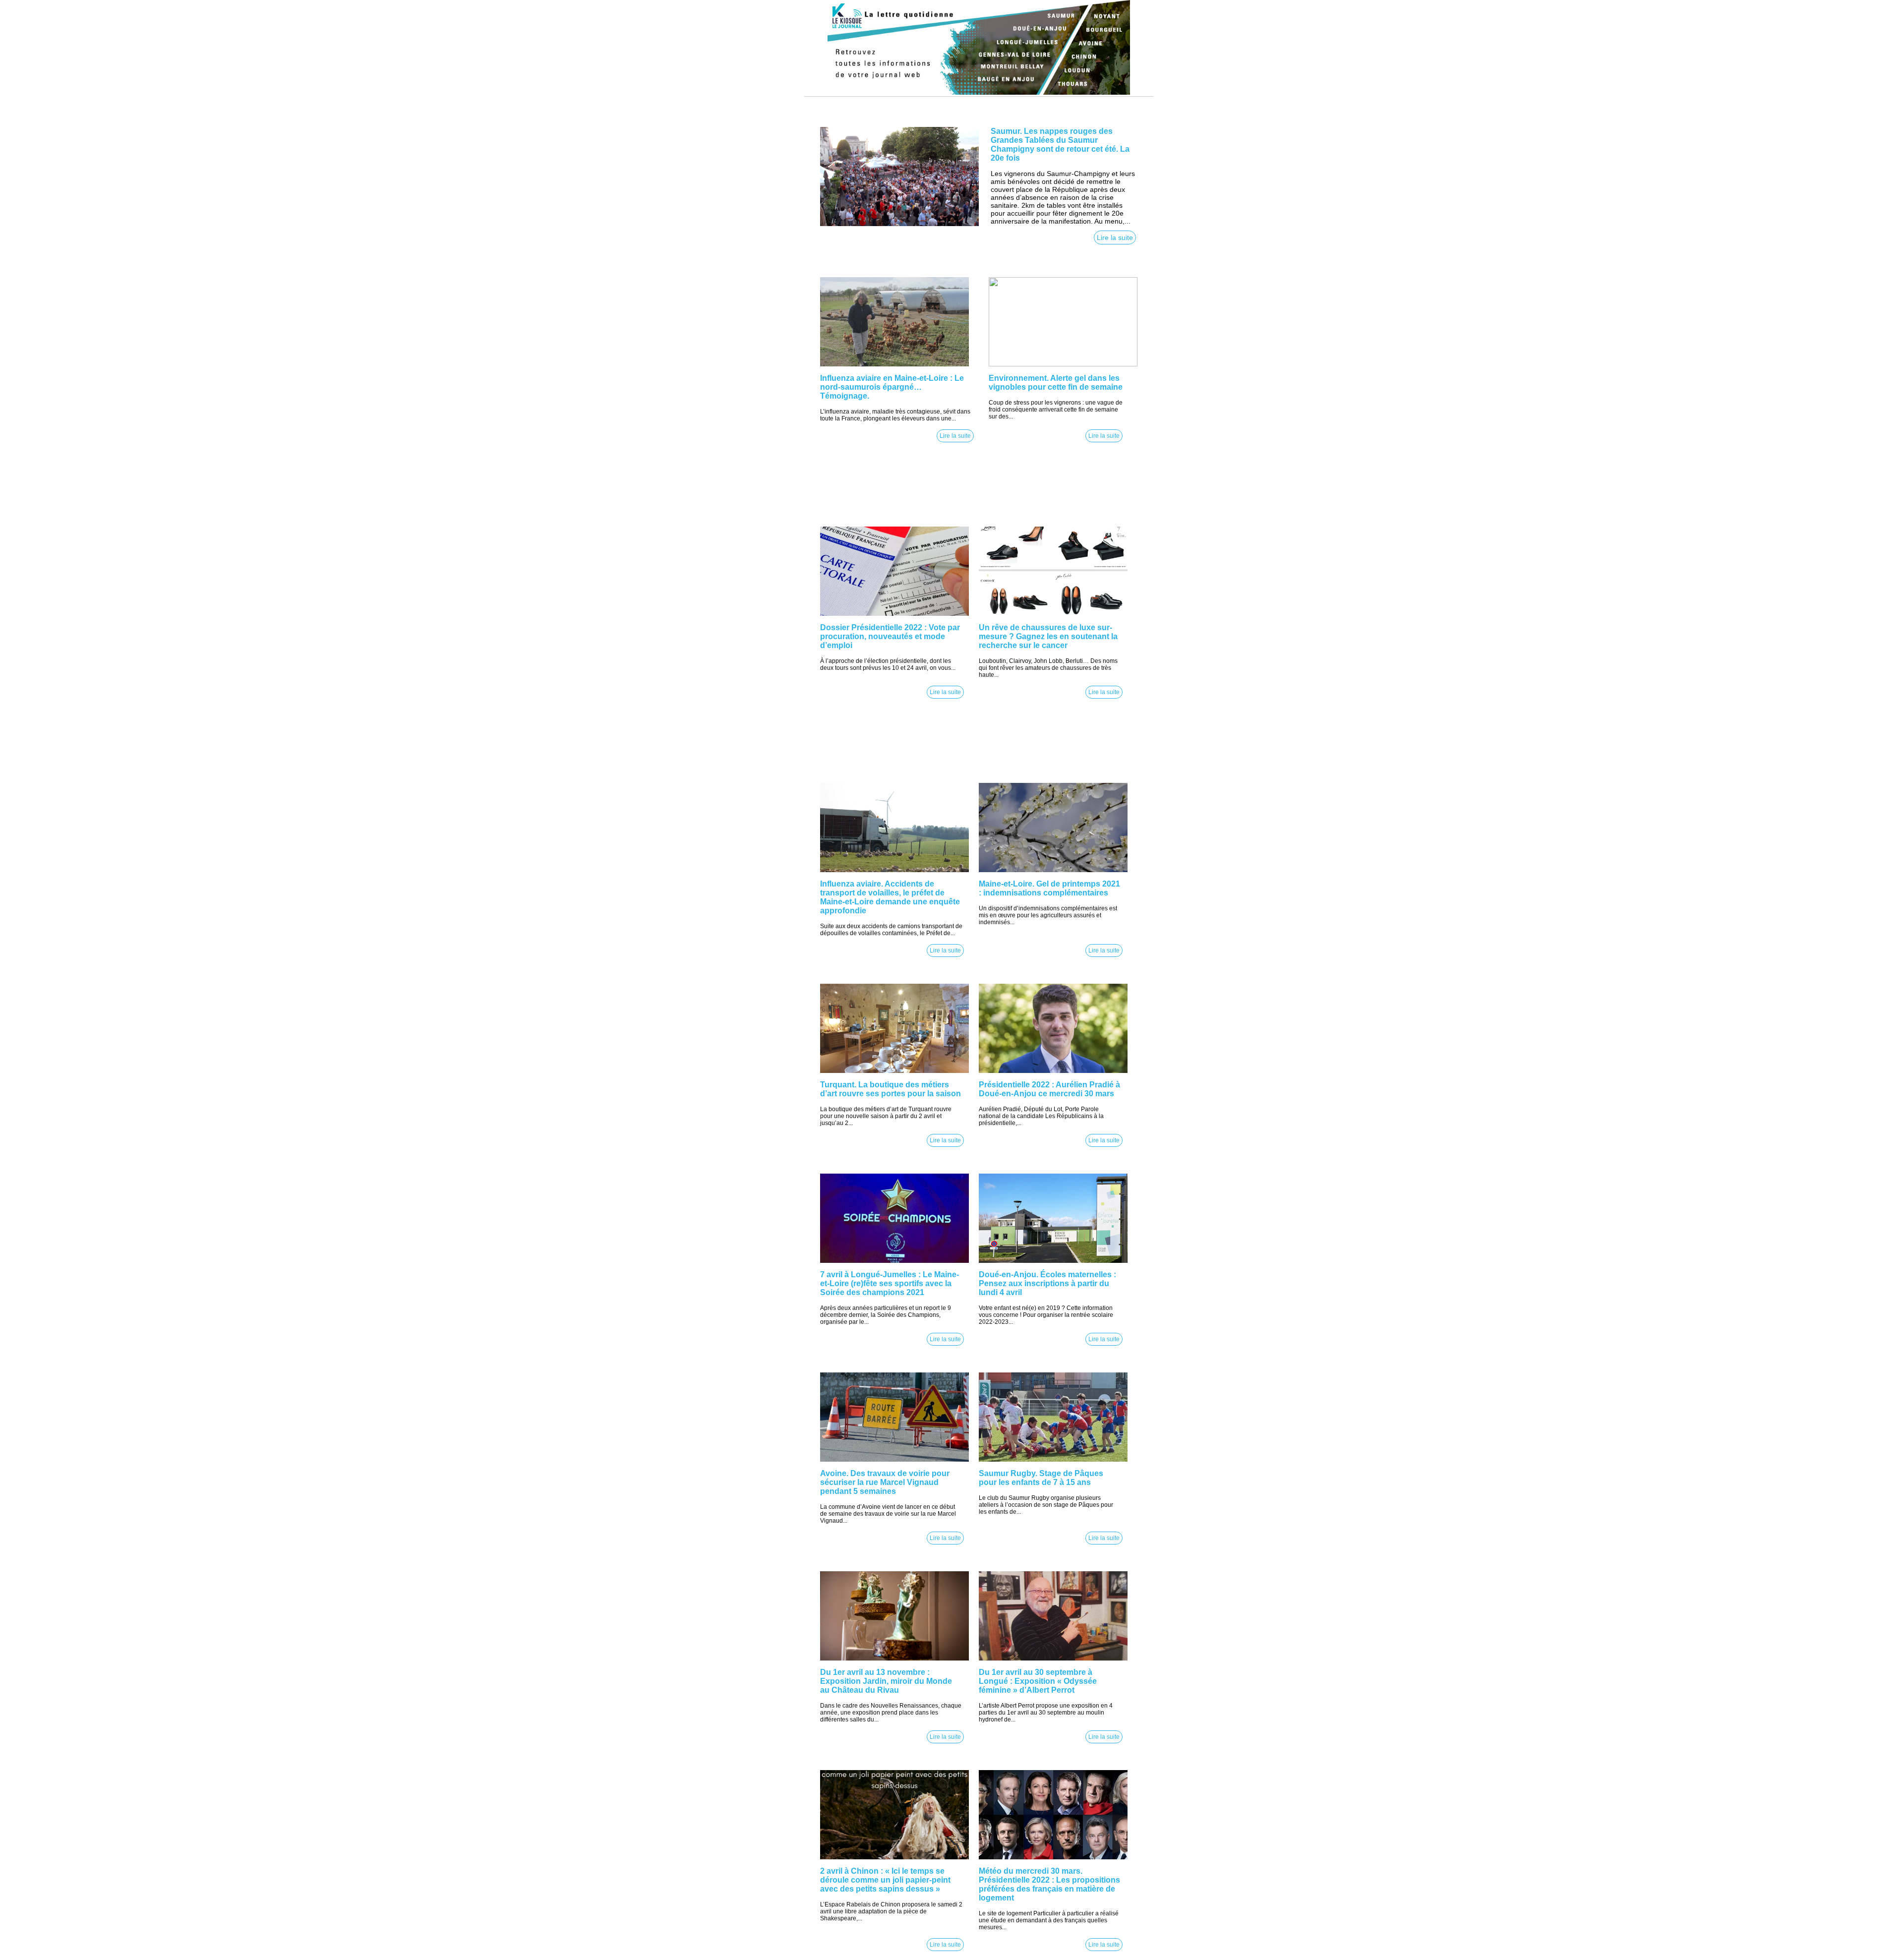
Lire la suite (1115, 237)
